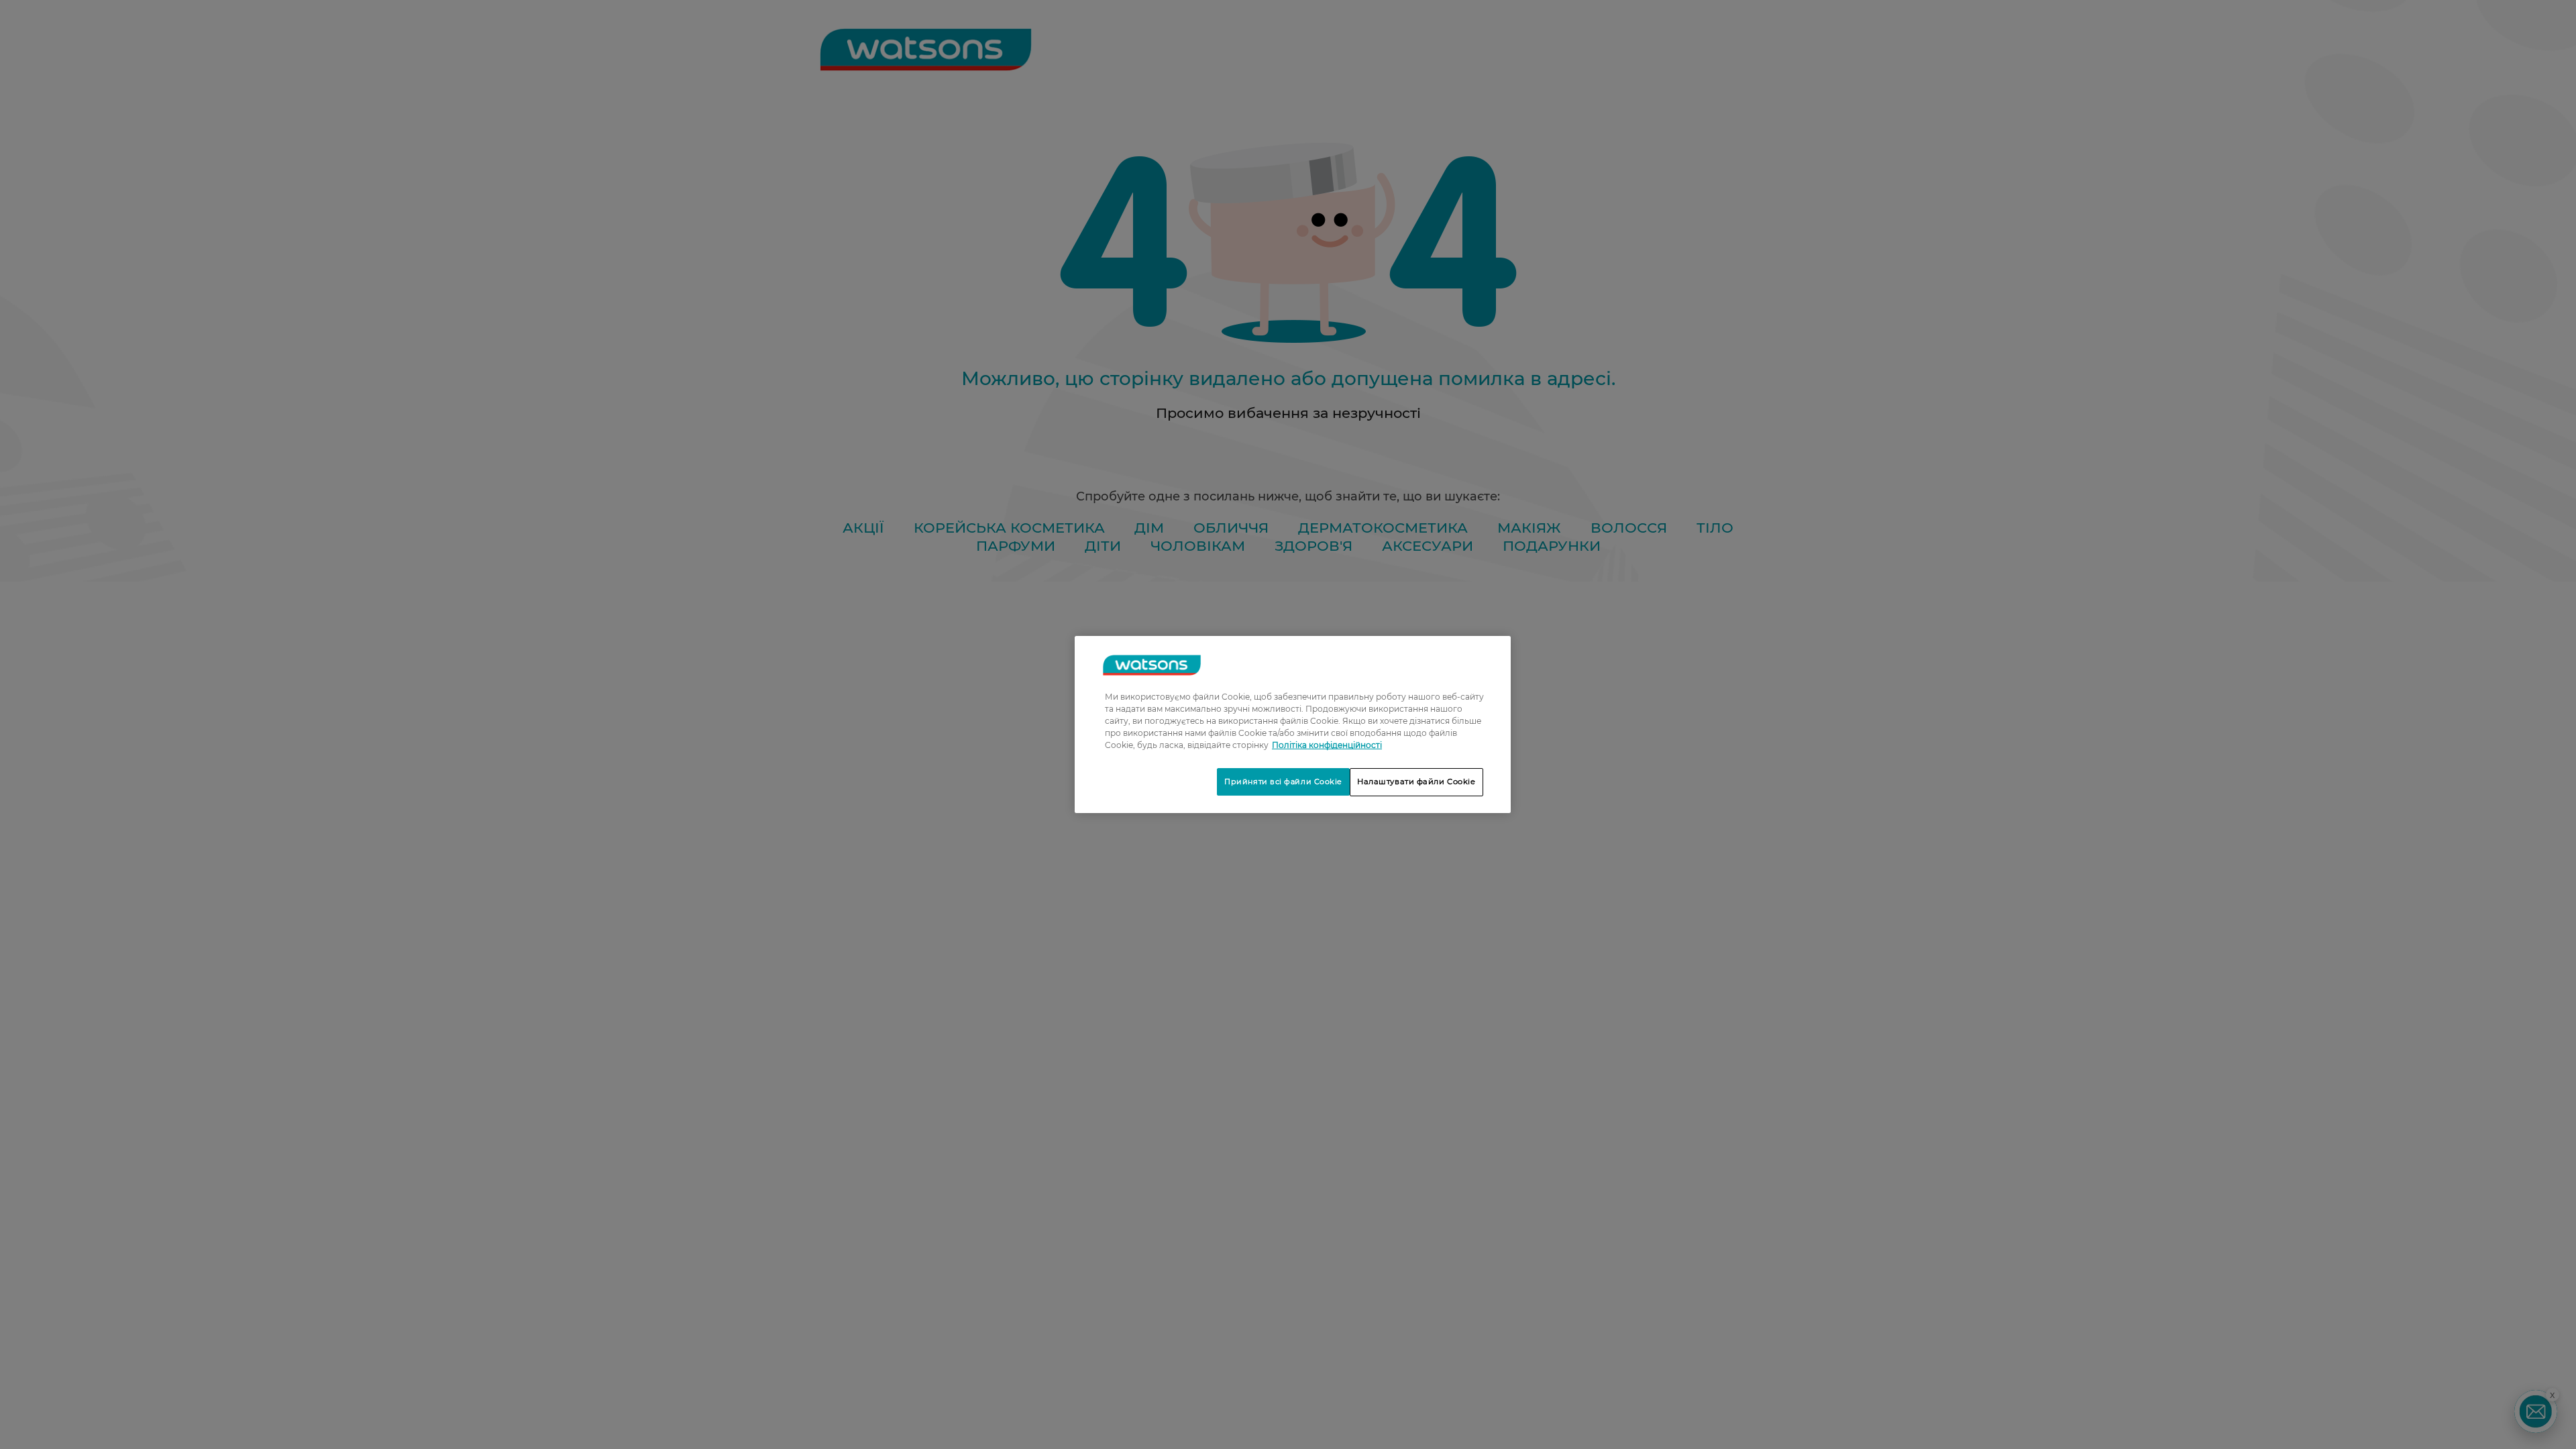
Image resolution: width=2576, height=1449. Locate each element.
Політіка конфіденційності (1327, 745)
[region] (1293, 724)
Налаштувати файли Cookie (1416, 782)
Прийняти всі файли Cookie (1283, 782)
